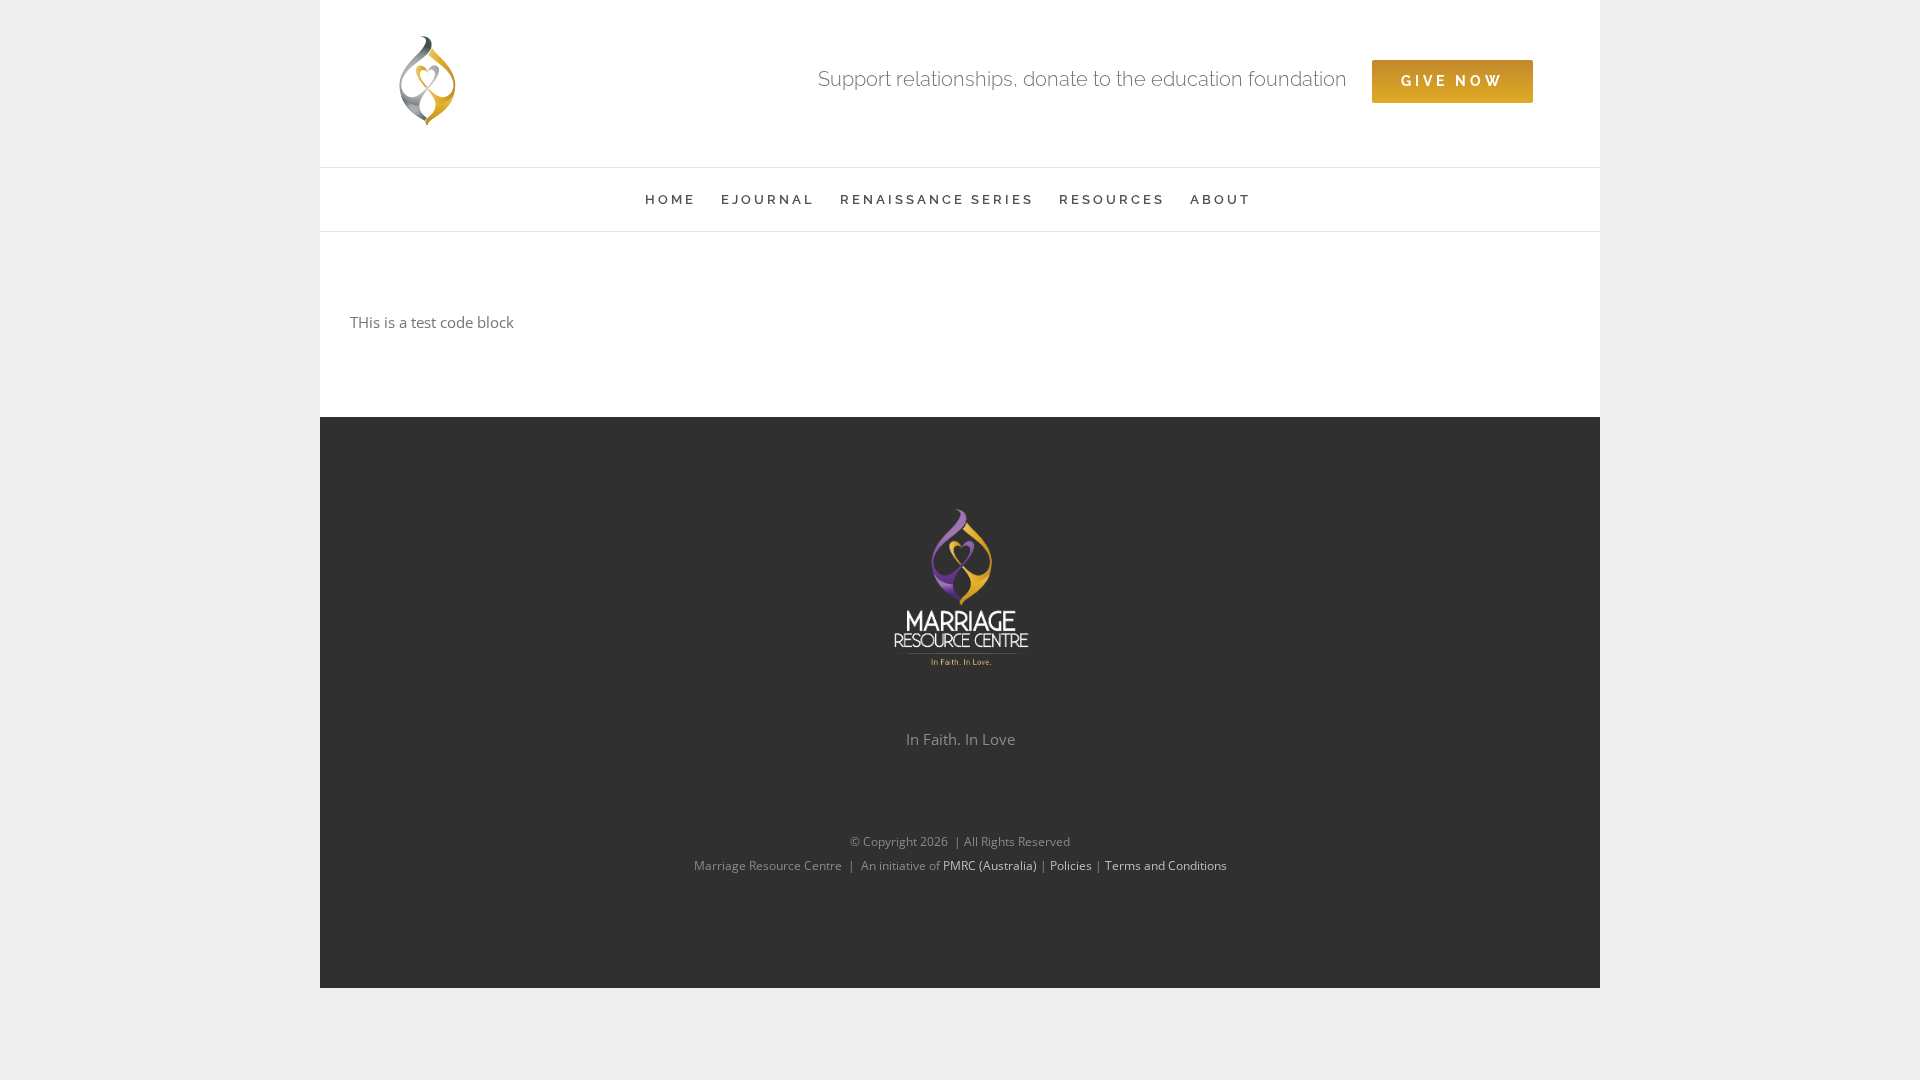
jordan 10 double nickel (530, 322)
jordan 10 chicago (454, 352)
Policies (1072, 865)
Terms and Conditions (1166, 865)
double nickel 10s (1010, 322)
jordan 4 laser (397, 322)
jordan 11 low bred (880, 322)
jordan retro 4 (1248, 322)
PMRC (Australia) (991, 865)
